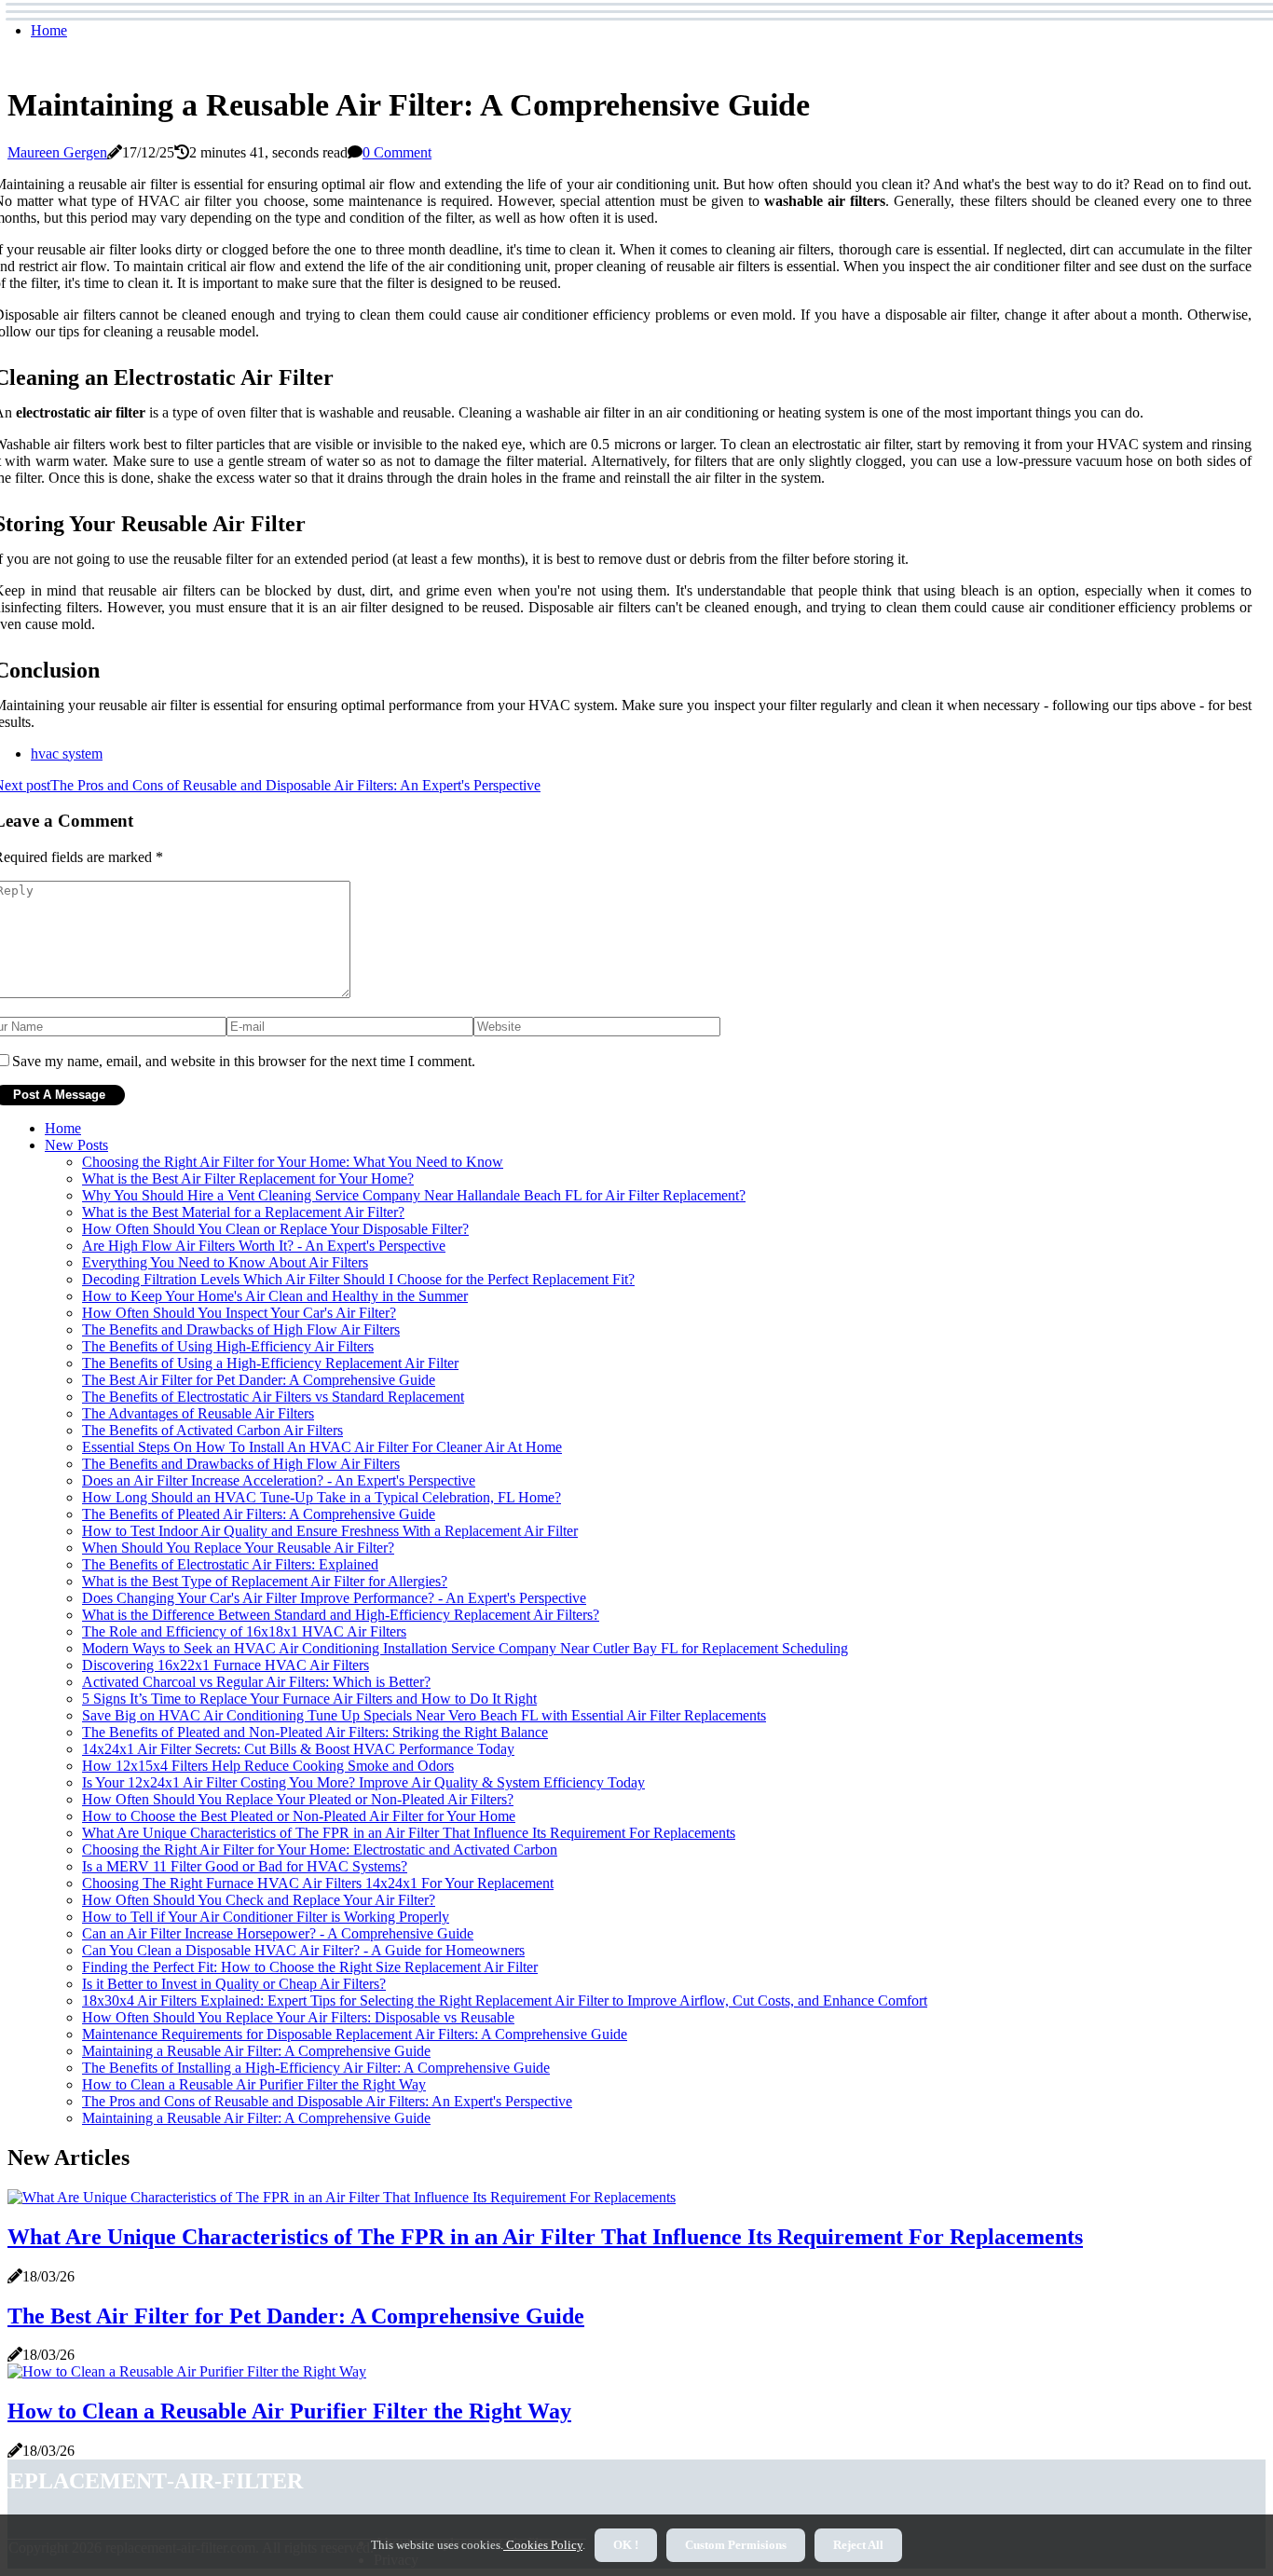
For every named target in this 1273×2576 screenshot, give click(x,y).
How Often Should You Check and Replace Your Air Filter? (259, 1900)
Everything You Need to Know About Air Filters (225, 1262)
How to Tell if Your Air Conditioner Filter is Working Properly (266, 1917)
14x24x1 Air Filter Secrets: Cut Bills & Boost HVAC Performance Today (298, 1749)
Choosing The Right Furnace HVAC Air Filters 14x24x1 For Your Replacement (318, 1883)
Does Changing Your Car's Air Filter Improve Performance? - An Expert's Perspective (334, 1598)
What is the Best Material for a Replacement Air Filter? (243, 1212)
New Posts (76, 1145)
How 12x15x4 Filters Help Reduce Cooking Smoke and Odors (268, 1766)
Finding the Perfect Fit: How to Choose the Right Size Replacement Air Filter (310, 1967)
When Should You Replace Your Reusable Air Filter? (238, 1548)
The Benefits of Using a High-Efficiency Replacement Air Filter (270, 1363)
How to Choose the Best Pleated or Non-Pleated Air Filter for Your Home (299, 1816)
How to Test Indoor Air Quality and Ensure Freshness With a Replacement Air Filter (330, 1531)
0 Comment (397, 152)
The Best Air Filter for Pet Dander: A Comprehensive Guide (259, 1380)
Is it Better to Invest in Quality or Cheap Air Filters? (234, 1984)
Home (49, 30)
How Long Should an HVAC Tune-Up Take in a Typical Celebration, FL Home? (322, 1497)
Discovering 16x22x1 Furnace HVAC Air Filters (226, 1665)
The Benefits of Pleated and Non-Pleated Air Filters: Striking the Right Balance (315, 1732)
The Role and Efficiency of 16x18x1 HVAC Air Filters (244, 1631)
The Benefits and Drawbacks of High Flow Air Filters (241, 1329)
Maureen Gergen (57, 152)
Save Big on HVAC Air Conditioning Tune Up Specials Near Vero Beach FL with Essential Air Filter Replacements (424, 1715)
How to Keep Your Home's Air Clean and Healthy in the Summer (275, 1296)
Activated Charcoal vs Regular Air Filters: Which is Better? (256, 1682)
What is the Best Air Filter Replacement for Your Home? (248, 1178)
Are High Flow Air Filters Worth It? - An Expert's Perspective (264, 1246)
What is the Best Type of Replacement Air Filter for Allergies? (265, 1581)
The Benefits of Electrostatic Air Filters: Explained (230, 1564)
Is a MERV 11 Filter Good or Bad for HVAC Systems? (245, 1866)
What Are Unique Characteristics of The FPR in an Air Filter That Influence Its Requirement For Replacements (409, 1833)
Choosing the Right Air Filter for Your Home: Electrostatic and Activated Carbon (320, 1850)
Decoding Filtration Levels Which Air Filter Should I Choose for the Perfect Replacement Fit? (358, 1279)
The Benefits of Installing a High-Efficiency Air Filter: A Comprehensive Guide (316, 2068)
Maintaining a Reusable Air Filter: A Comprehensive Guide (256, 2051)
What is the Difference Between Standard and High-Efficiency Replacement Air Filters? (341, 1615)
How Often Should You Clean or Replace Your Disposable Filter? (275, 1229)
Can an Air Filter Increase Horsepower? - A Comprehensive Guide (278, 1933)
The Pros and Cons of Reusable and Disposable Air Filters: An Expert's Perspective (327, 2101)
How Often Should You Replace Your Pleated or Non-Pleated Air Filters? (298, 1799)
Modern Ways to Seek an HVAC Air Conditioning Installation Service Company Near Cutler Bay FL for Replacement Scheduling (465, 1648)
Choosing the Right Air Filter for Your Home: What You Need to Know (293, 1162)
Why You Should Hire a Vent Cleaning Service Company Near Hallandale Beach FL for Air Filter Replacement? (414, 1195)
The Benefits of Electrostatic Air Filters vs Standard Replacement (273, 1397)
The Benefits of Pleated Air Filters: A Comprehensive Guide (259, 1514)
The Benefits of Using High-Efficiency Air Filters (228, 1346)
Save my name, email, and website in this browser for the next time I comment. (244, 1061)
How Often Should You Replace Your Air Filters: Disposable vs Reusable (298, 2017)
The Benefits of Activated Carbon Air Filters (212, 1430)
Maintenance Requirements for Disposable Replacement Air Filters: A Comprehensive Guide (355, 2034)
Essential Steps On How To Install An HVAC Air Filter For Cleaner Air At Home (322, 1447)
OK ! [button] (626, 2545)
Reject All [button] (858, 2545)
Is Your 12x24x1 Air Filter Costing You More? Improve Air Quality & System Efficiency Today (363, 1782)
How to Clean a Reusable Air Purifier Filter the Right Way (254, 2084)
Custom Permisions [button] (736, 2545)
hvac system (67, 754)
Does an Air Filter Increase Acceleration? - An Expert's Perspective (279, 1480)
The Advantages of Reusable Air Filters (198, 1413)
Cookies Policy (543, 2545)
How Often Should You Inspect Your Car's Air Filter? (239, 1313)
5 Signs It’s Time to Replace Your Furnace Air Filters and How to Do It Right (309, 1699)
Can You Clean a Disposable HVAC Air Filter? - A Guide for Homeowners (303, 1950)
